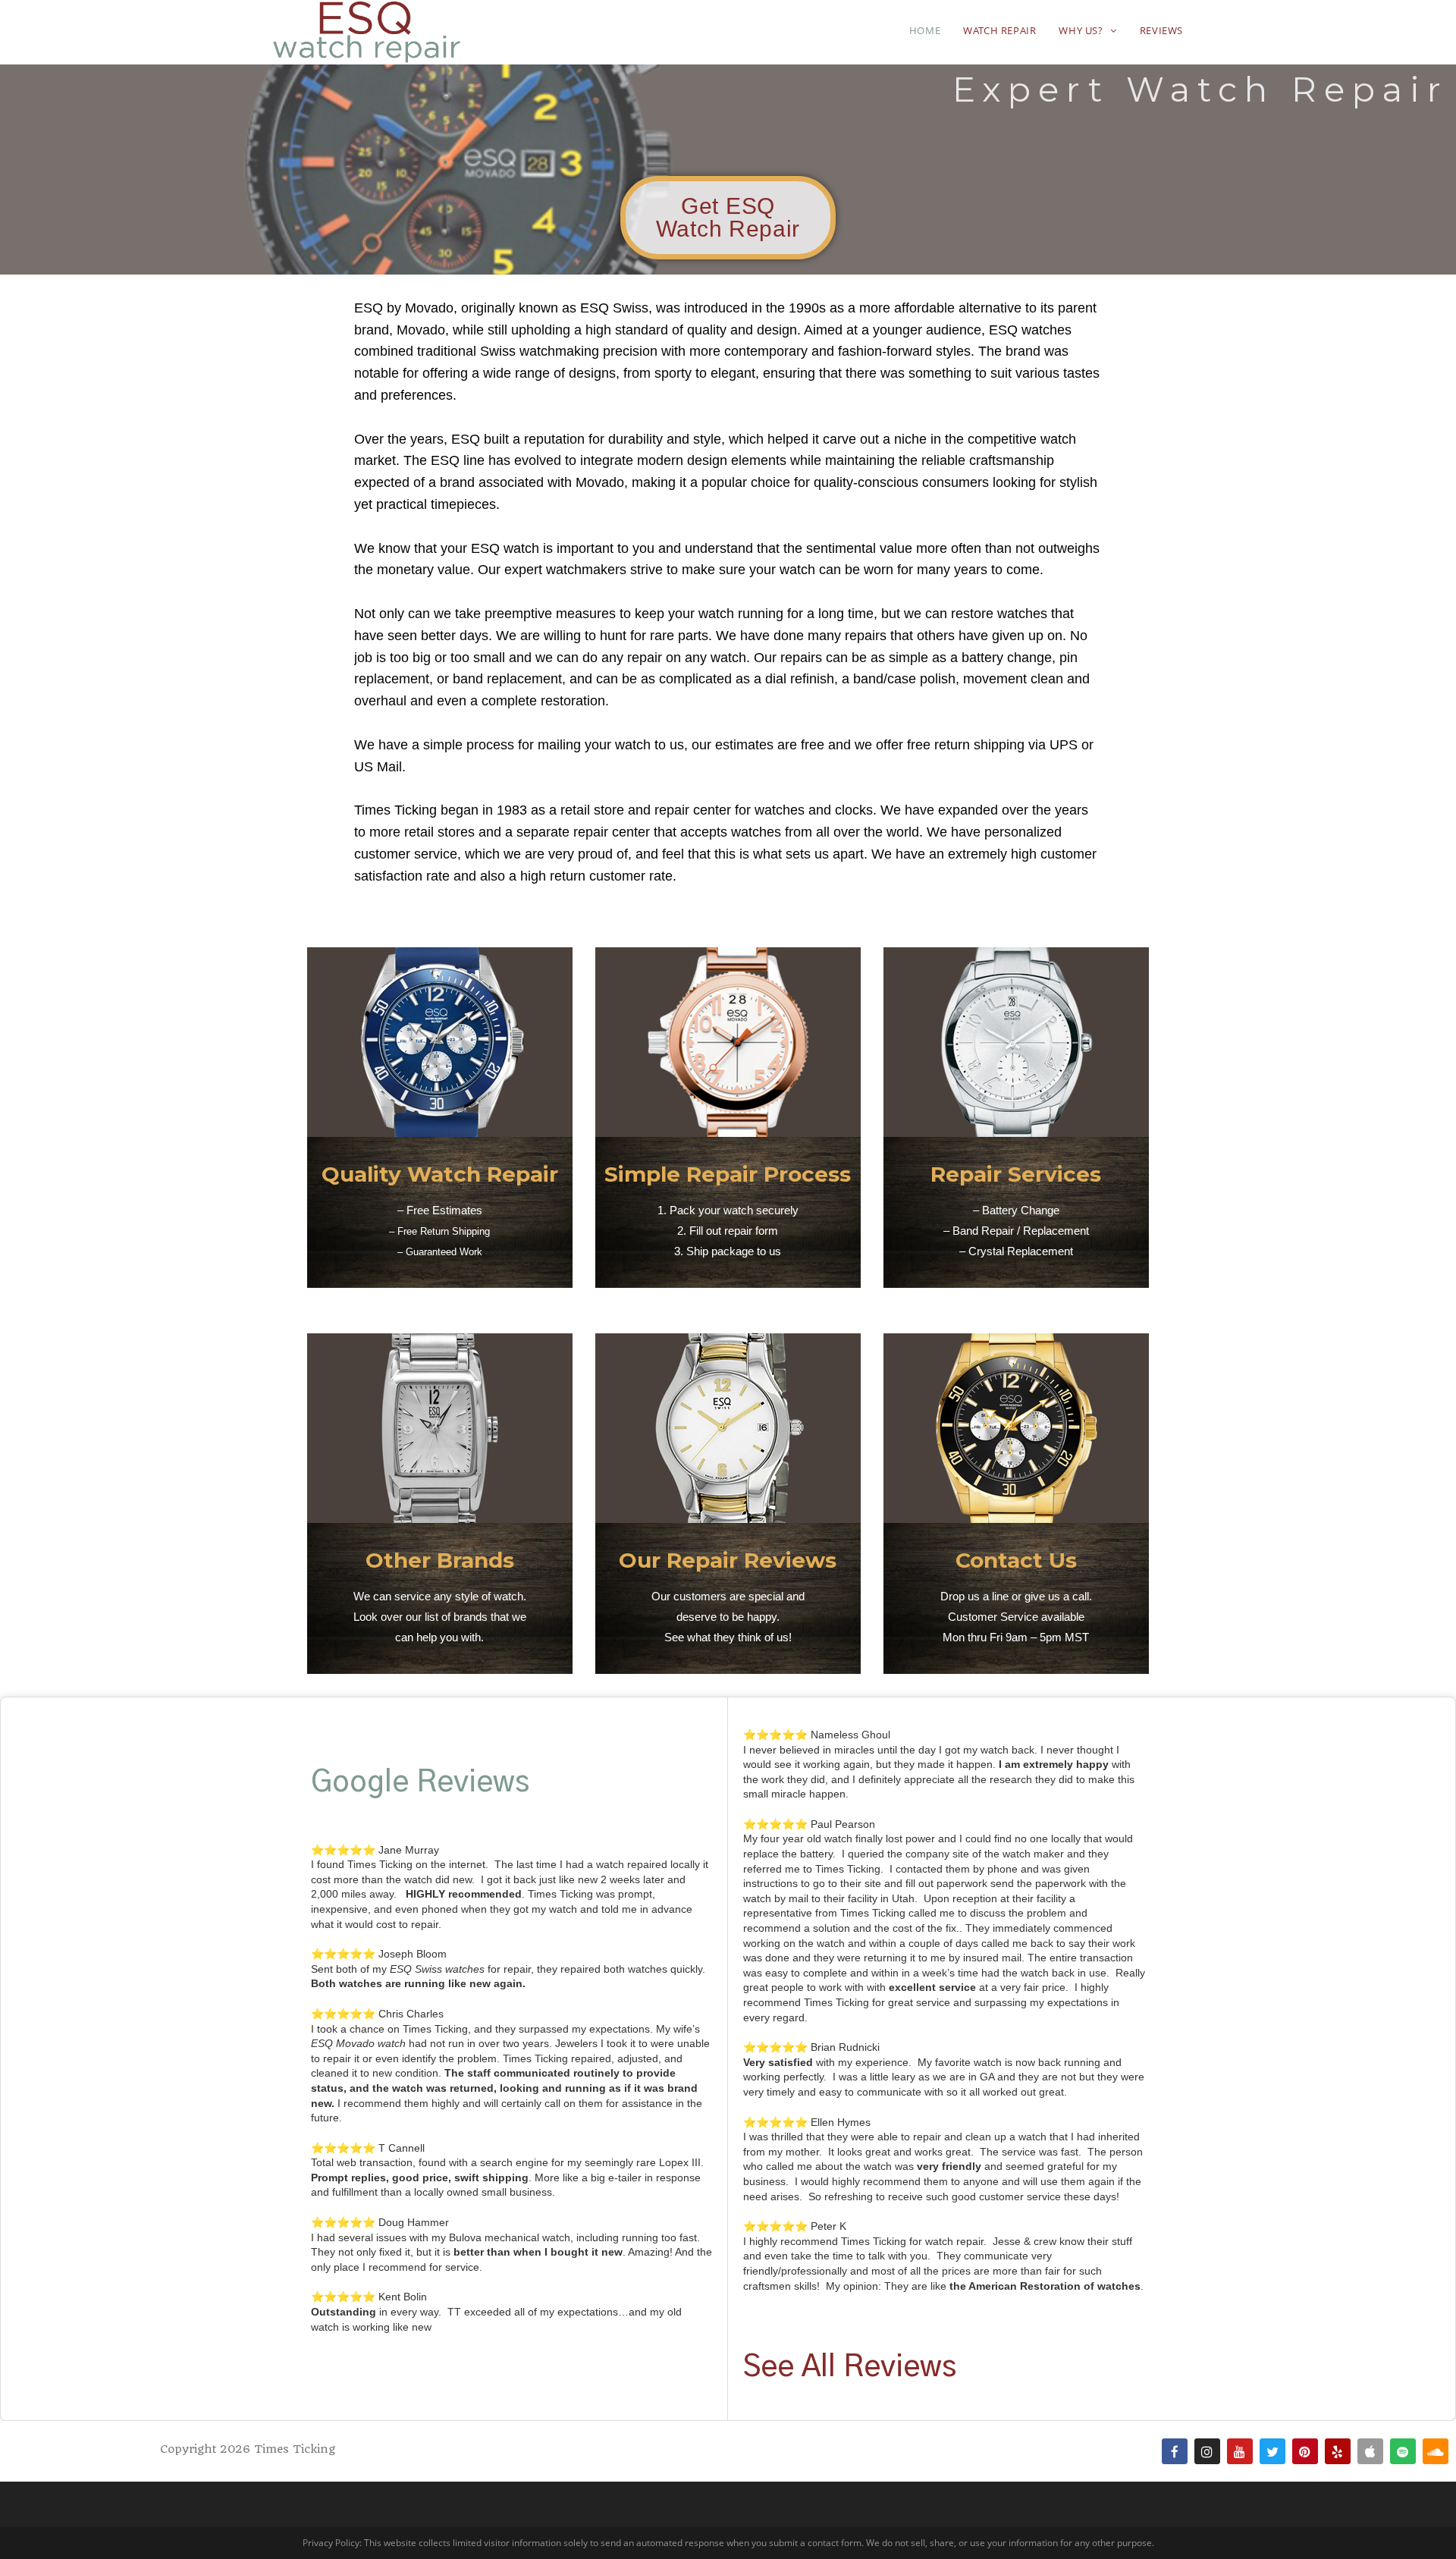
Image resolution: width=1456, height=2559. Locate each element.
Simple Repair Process (728, 1174)
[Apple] (1370, 2451)
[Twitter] (1272, 2451)
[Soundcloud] (1436, 2451)
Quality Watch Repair (440, 1174)
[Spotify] (1403, 2451)
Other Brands (440, 1560)
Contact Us (1016, 1560)
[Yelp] (1338, 2451)
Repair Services (1016, 1174)
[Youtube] (1240, 2451)
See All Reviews (850, 2367)
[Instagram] (1207, 2451)
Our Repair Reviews (728, 1560)
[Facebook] (1175, 2451)
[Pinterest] (1305, 2451)
